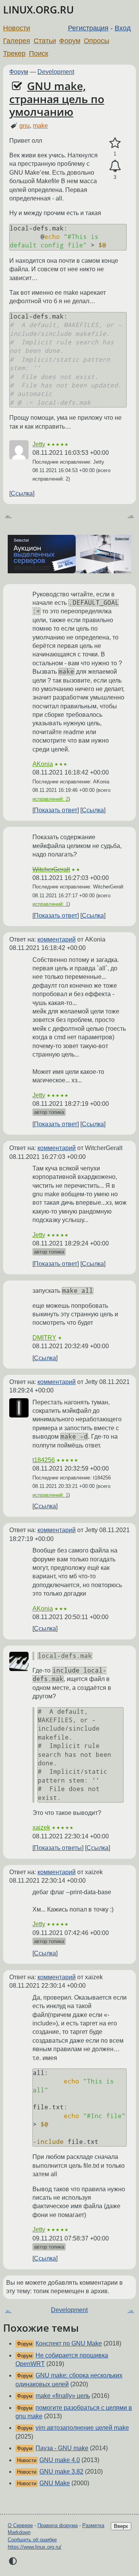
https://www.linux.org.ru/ (35, 2547)
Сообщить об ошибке (32, 2540)
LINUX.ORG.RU (38, 10)
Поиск (39, 53)
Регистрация (88, 28)
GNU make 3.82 (61, 2472)
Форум (70, 41)
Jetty (39, 444)
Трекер (14, 53)
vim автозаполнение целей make (82, 2428)
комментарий (57, 939)
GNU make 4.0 (60, 2460)
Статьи (45, 41)
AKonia (43, 764)
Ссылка (22, 493)
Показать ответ (56, 810)
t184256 (44, 1460)
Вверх (121, 2526)
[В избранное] (115, 143)
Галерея (17, 41)
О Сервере (20, 2525)
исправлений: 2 (50, 799)
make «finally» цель (63, 2396)
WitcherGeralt (51, 869)
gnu (25, 126)
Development (56, 72)
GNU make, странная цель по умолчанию (57, 99)
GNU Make (55, 2483)
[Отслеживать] (115, 166)
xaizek (41, 1827)
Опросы (97, 41)
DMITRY (44, 1338)
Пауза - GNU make (62, 2448)
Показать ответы (58, 1848)
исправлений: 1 (50, 904)
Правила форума (58, 2525)
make (40, 126)
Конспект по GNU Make (69, 2343)
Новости (17, 28)
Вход (123, 28)
